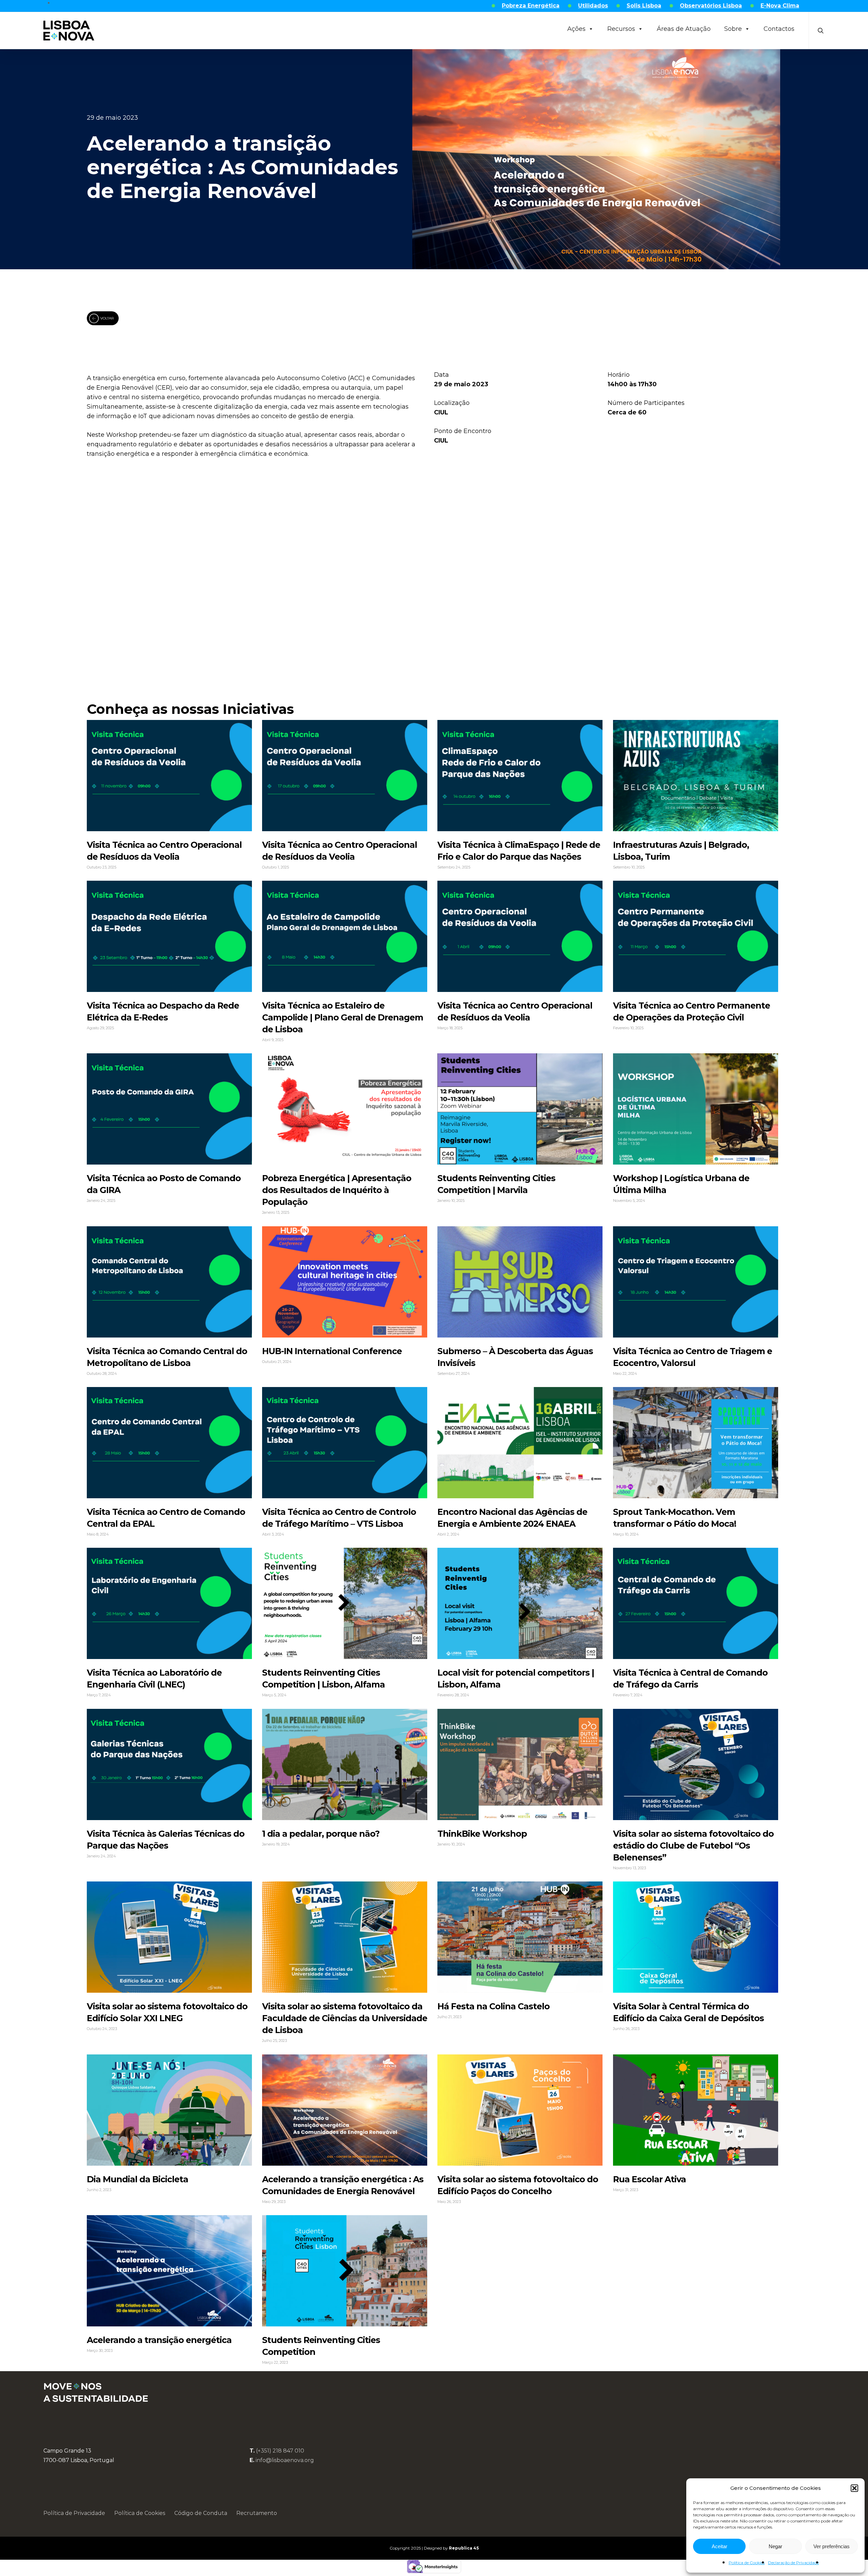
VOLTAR (107, 318)
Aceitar (719, 2546)
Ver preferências (832, 2546)
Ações (576, 29)
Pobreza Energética (531, 6)
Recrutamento (257, 2513)
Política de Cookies (747, 2563)
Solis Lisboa (644, 6)
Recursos (621, 29)
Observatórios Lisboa (711, 6)
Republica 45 (464, 2548)
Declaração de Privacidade (793, 2563)
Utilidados (593, 6)
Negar (775, 2546)
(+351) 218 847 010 (280, 2451)
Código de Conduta (201, 2513)
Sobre (733, 29)
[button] (854, 2488)
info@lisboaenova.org (285, 2460)
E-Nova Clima (780, 6)
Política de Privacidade (74, 2513)
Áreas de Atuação (684, 29)
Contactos (779, 29)
